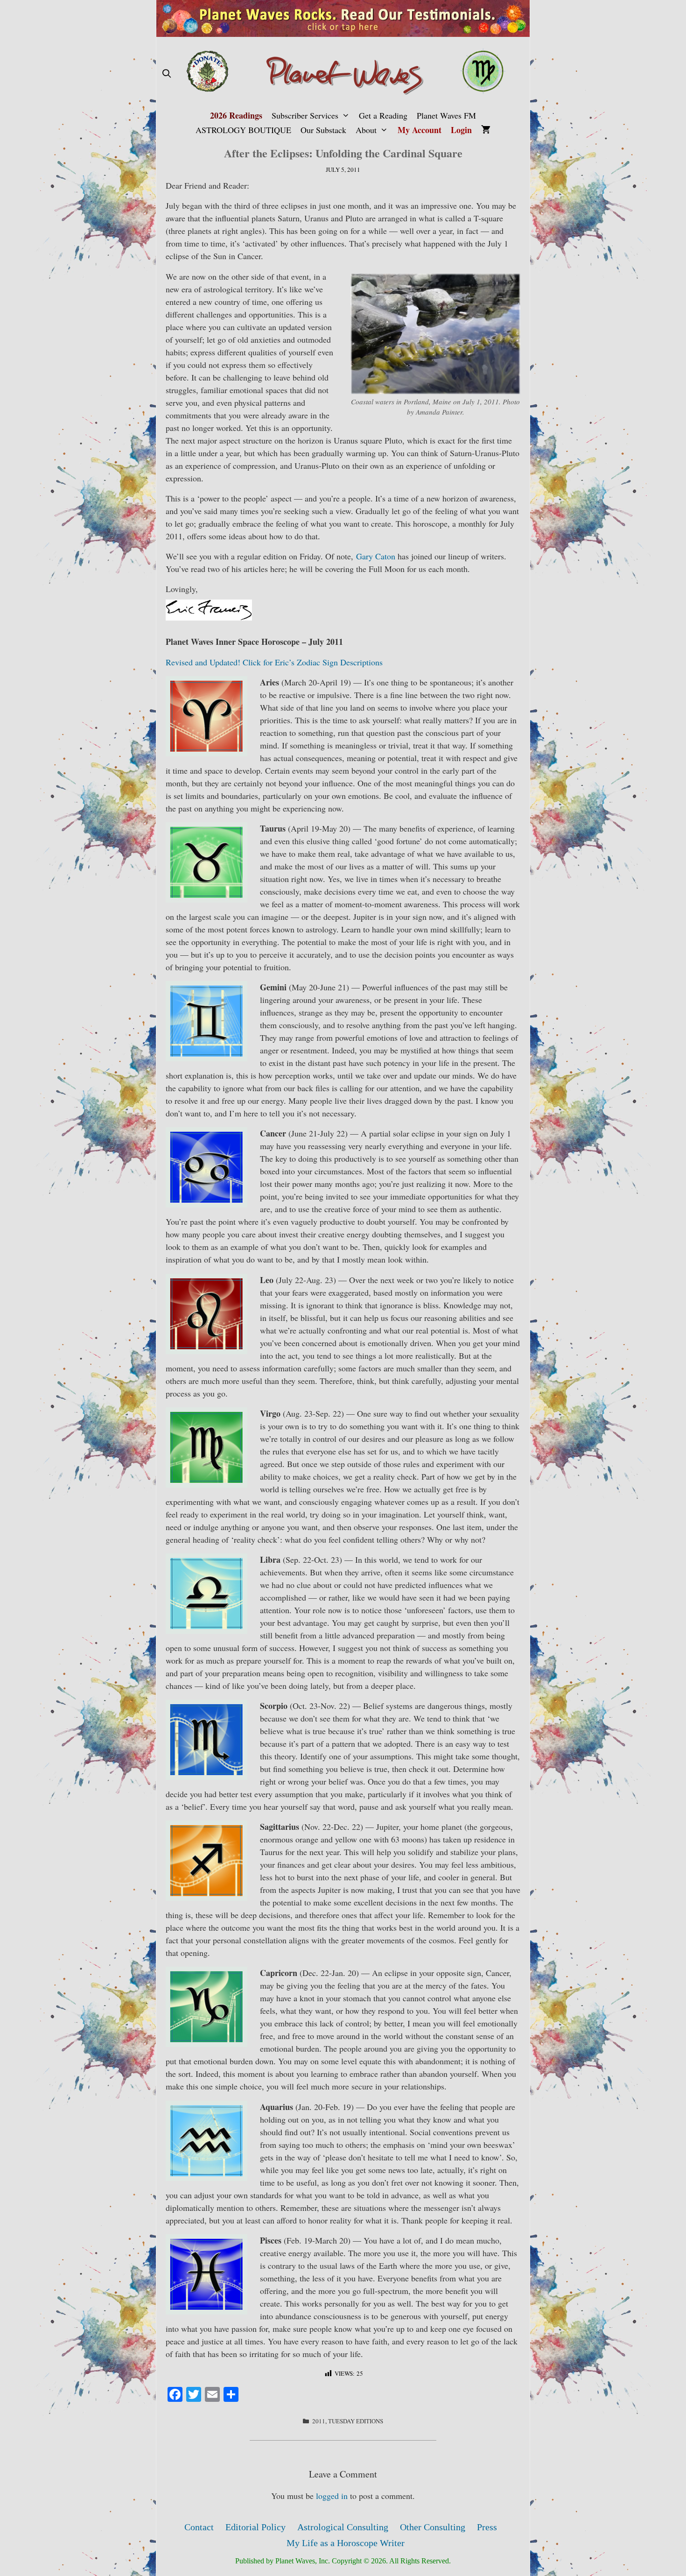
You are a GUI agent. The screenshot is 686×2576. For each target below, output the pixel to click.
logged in (332, 2496)
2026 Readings (236, 115)
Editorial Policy (255, 2527)
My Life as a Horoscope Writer (346, 2543)
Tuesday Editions (356, 2421)
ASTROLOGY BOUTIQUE (243, 130)
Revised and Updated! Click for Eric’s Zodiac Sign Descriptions (274, 662)
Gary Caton (376, 556)
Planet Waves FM (446, 115)
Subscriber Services (305, 115)
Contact (199, 2527)
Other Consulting (433, 2527)
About (366, 130)
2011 (319, 2421)
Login (461, 130)
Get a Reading (383, 115)
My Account (420, 130)
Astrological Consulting (343, 2527)
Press (487, 2527)
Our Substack (323, 130)
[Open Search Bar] (166, 74)
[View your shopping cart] (486, 130)
